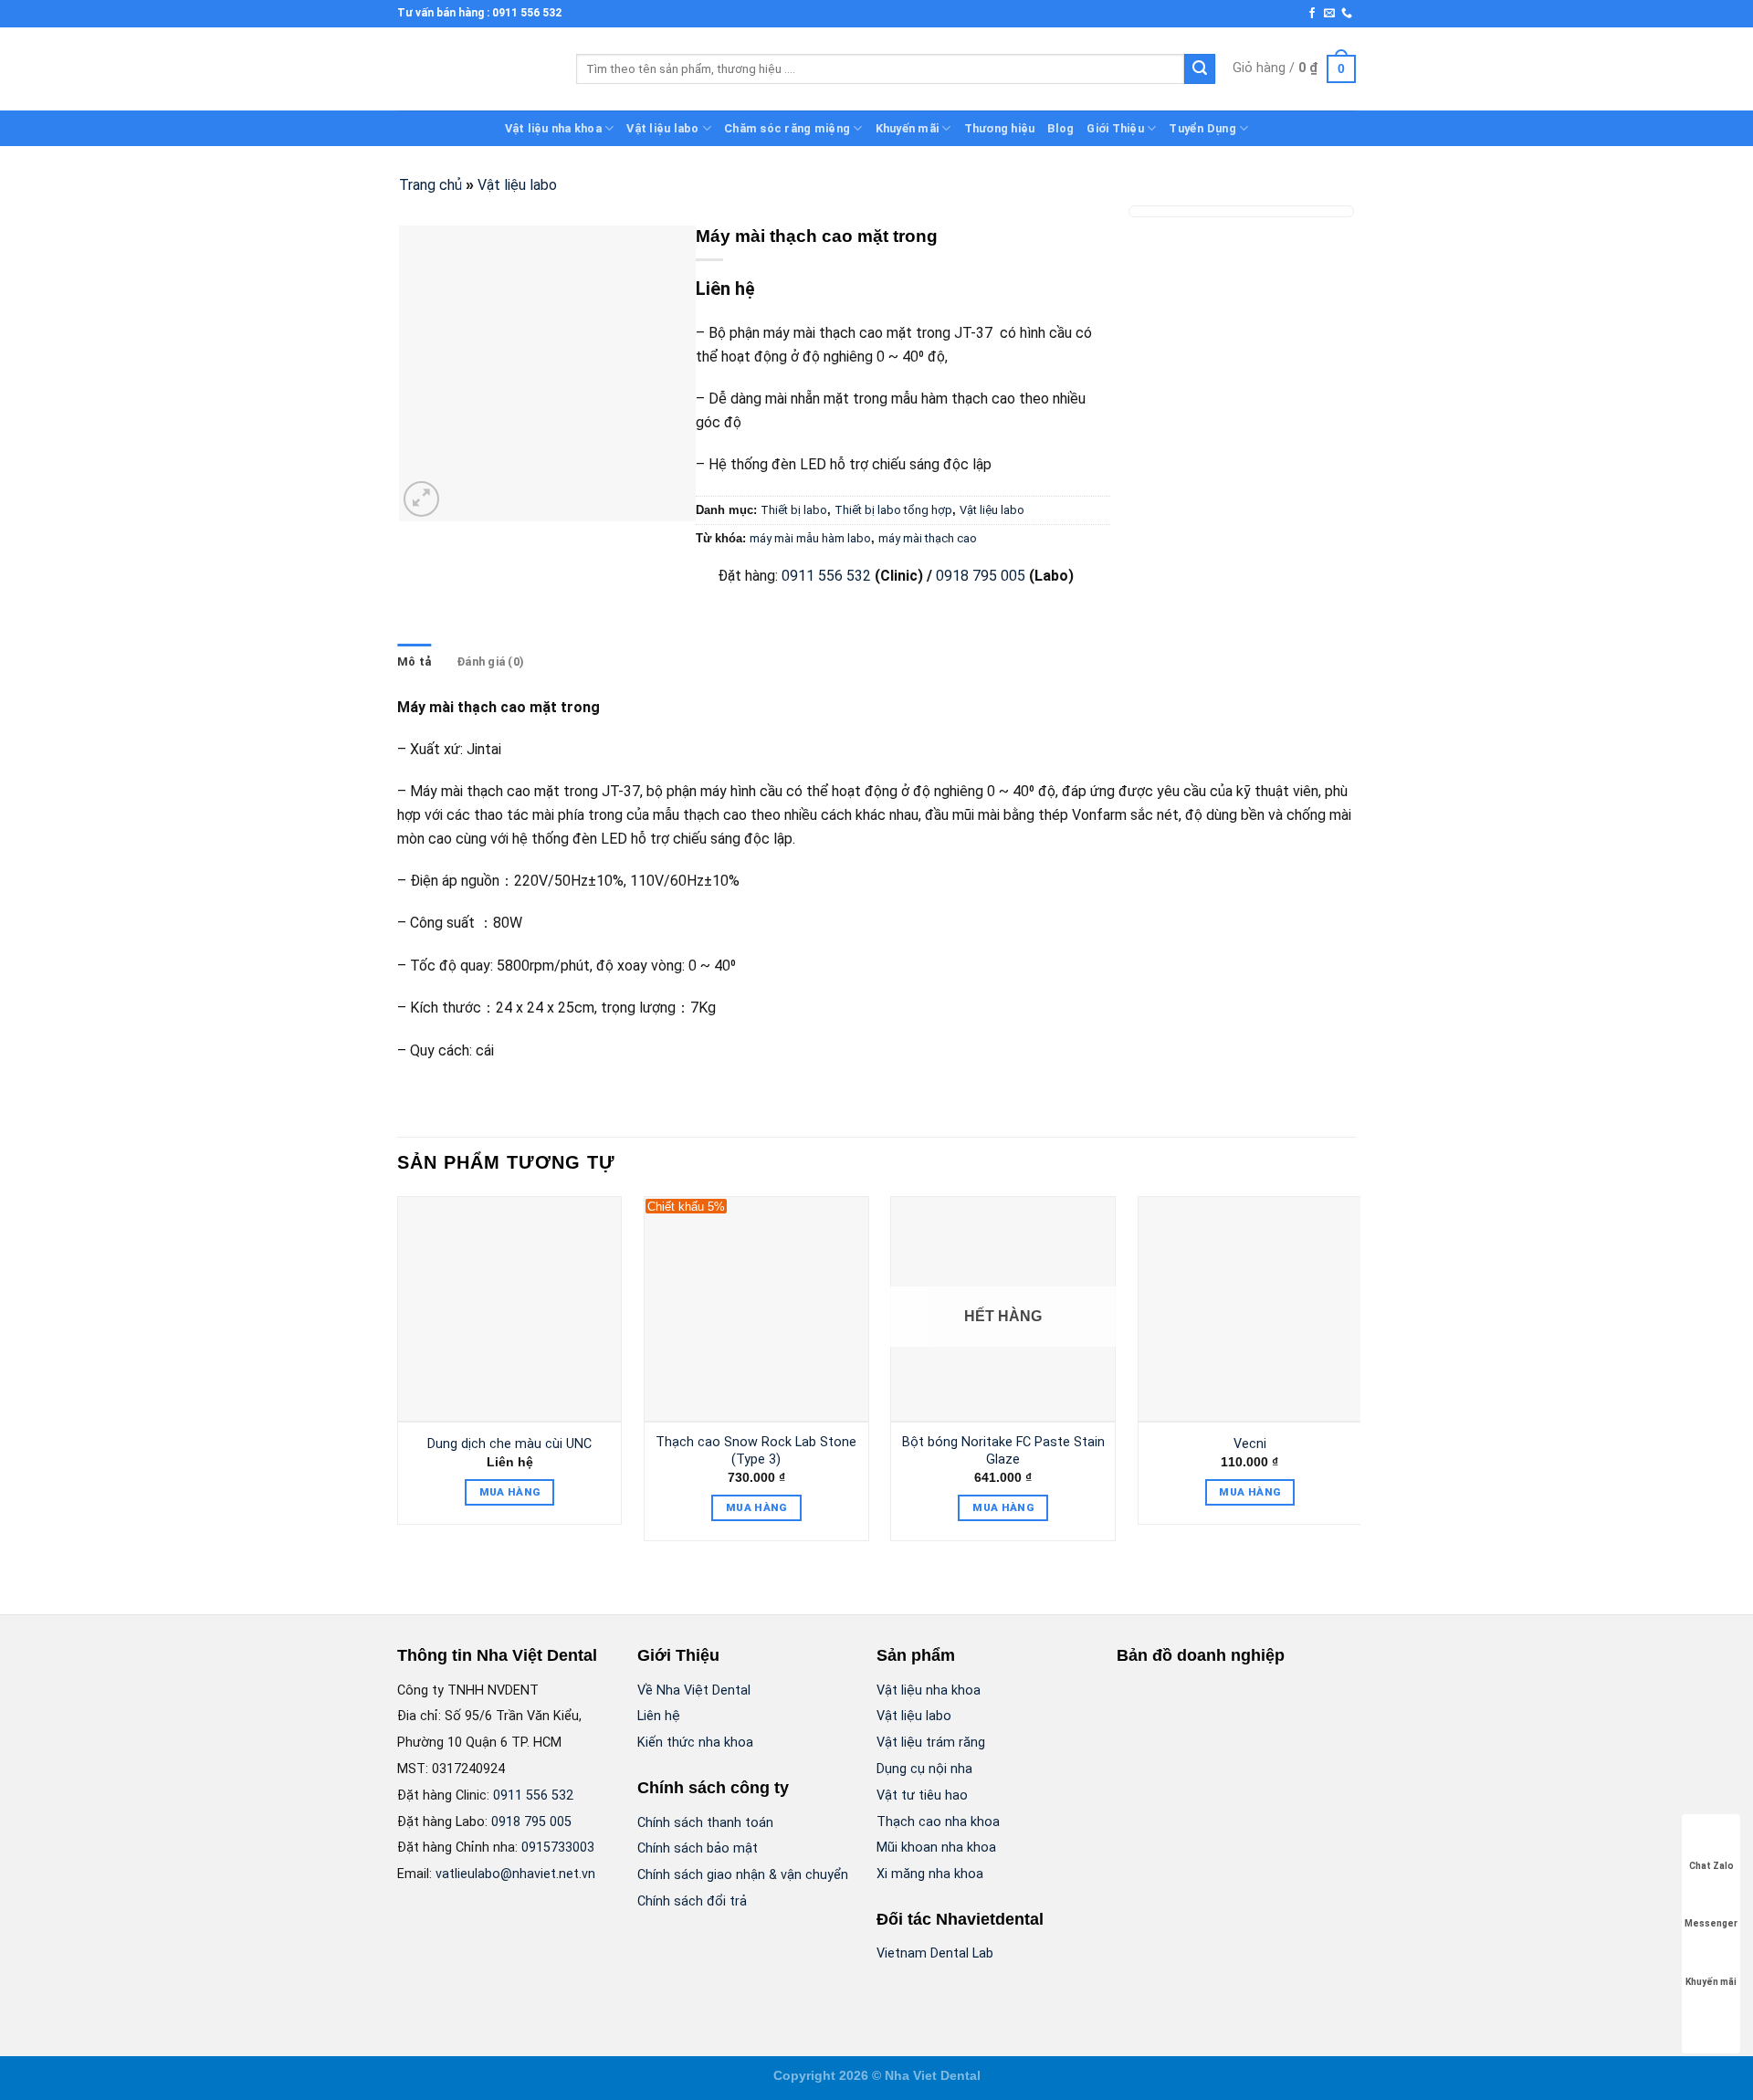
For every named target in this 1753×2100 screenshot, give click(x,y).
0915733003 (558, 1848)
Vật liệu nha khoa (553, 128)
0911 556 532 (826, 576)
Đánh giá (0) (490, 661)
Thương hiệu (1000, 128)
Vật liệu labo (662, 128)
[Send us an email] (1329, 14)
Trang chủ (430, 185)
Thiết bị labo (794, 510)
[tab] (414, 662)
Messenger (1711, 1923)
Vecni (1250, 1444)
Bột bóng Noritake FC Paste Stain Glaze (1003, 1451)
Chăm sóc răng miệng (787, 128)
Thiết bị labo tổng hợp (893, 510)
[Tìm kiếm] (1200, 69)
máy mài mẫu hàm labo (810, 538)
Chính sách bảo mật (698, 1848)
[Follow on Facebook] (1312, 14)
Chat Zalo (1711, 1866)
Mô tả (414, 661)
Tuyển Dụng (1202, 128)
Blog (1060, 128)
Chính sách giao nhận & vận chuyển (743, 1875)
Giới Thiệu (1115, 128)
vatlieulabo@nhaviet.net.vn (515, 1874)
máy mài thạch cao (928, 538)
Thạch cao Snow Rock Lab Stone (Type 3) (756, 1451)
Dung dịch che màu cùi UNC (509, 1444)
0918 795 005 (979, 576)
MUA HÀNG (510, 1492)
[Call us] (1347, 14)
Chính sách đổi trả (692, 1901)
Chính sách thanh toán (705, 1823)
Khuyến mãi (908, 128)
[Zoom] (421, 499)
